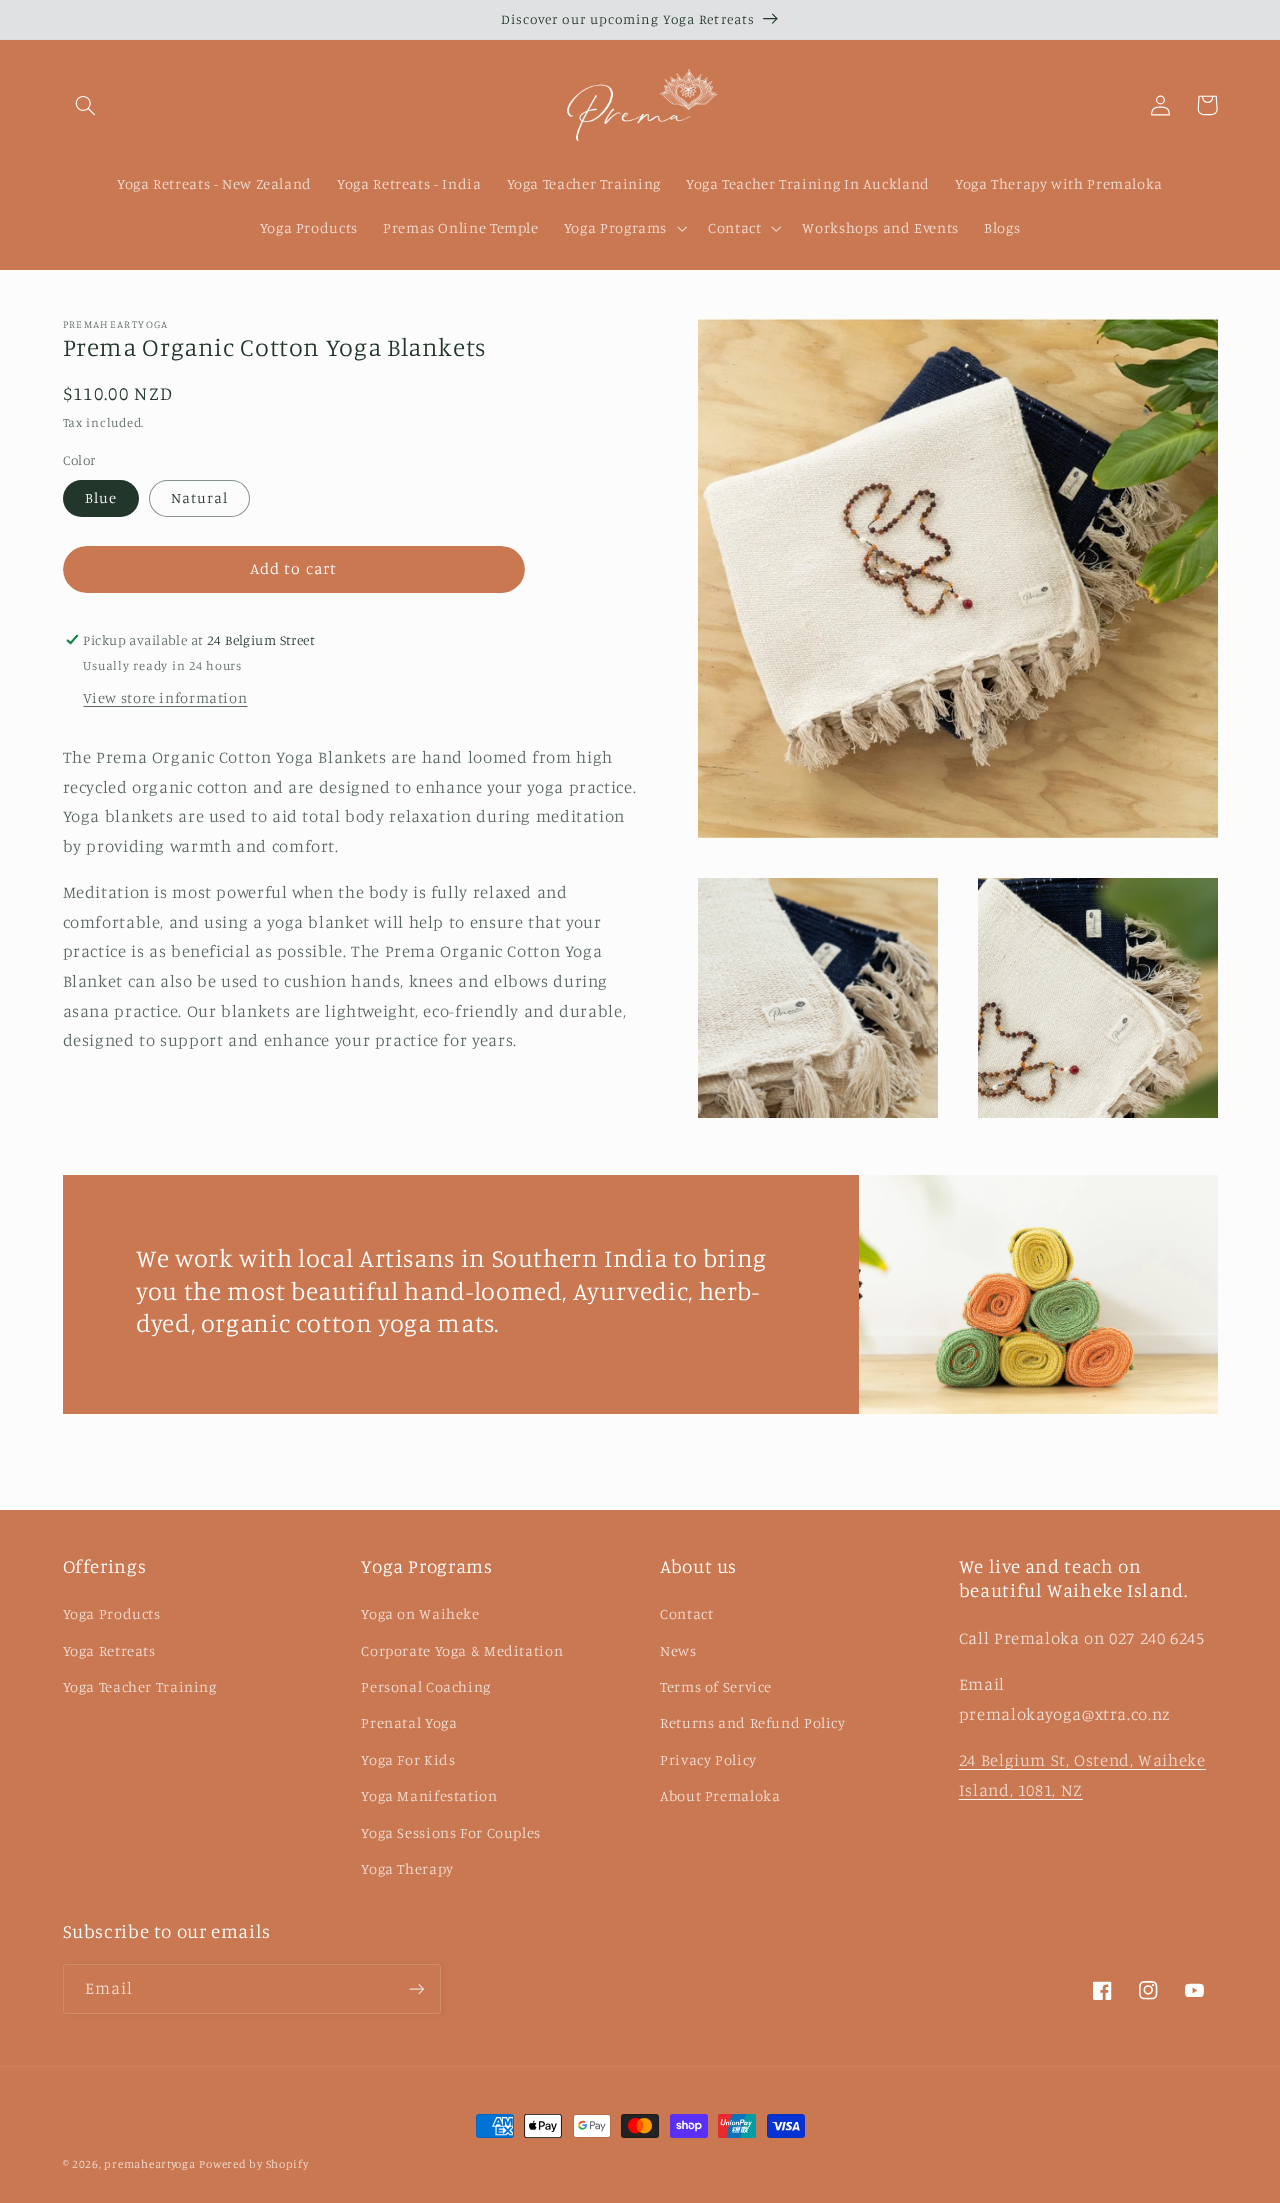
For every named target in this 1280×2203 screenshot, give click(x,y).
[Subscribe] (416, 1988)
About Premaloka (720, 1795)
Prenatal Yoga (409, 1722)
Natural (199, 497)
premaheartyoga (149, 2164)
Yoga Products (112, 1613)
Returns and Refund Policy (753, 1722)
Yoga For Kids (408, 1759)
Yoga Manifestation (429, 1795)
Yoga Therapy (407, 1868)
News (678, 1650)
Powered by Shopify (253, 2164)
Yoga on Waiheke (420, 1613)
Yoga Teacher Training (140, 1686)
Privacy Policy (708, 1759)
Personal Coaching (426, 1686)
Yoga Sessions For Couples (451, 1832)
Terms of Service (716, 1686)
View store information (165, 697)
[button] (86, 105)
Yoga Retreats (109, 1650)
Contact (686, 1613)
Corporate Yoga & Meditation (462, 1650)
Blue (101, 497)
